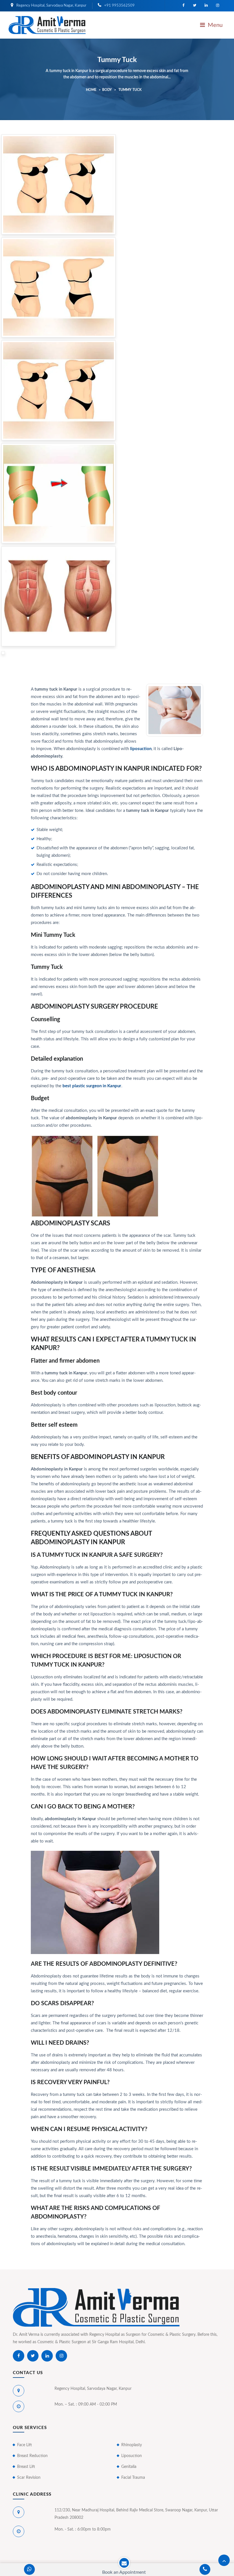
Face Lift (25, 2445)
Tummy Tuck (130, 90)
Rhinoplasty (132, 2445)
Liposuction (132, 2456)
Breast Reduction (32, 2456)
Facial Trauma (133, 2478)
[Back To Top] (224, 2560)
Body (107, 90)
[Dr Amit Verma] (47, 25)
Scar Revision (29, 2478)
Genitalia (129, 2467)
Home (91, 90)
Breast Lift (26, 2467)
